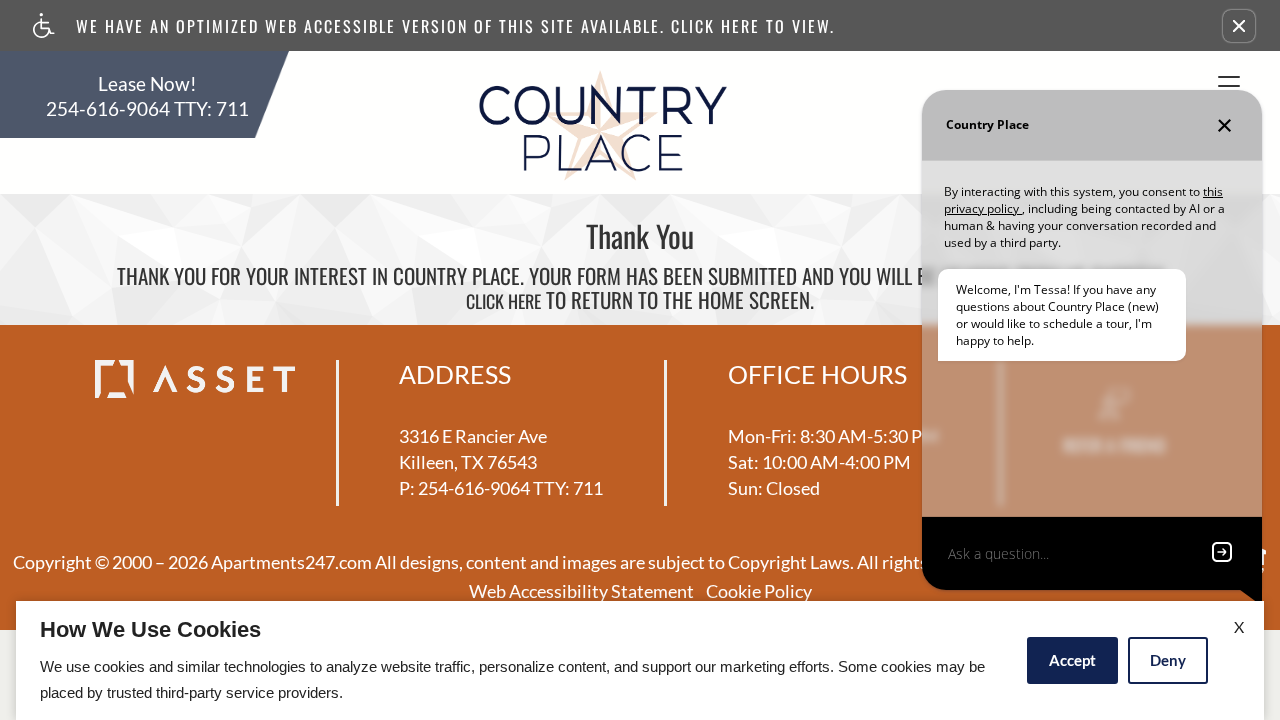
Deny (1168, 660)
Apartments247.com (291, 563)
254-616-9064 (147, 109)
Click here (503, 302)
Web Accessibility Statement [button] (581, 591)
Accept (1072, 660)
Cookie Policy (759, 591)
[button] (1239, 26)
